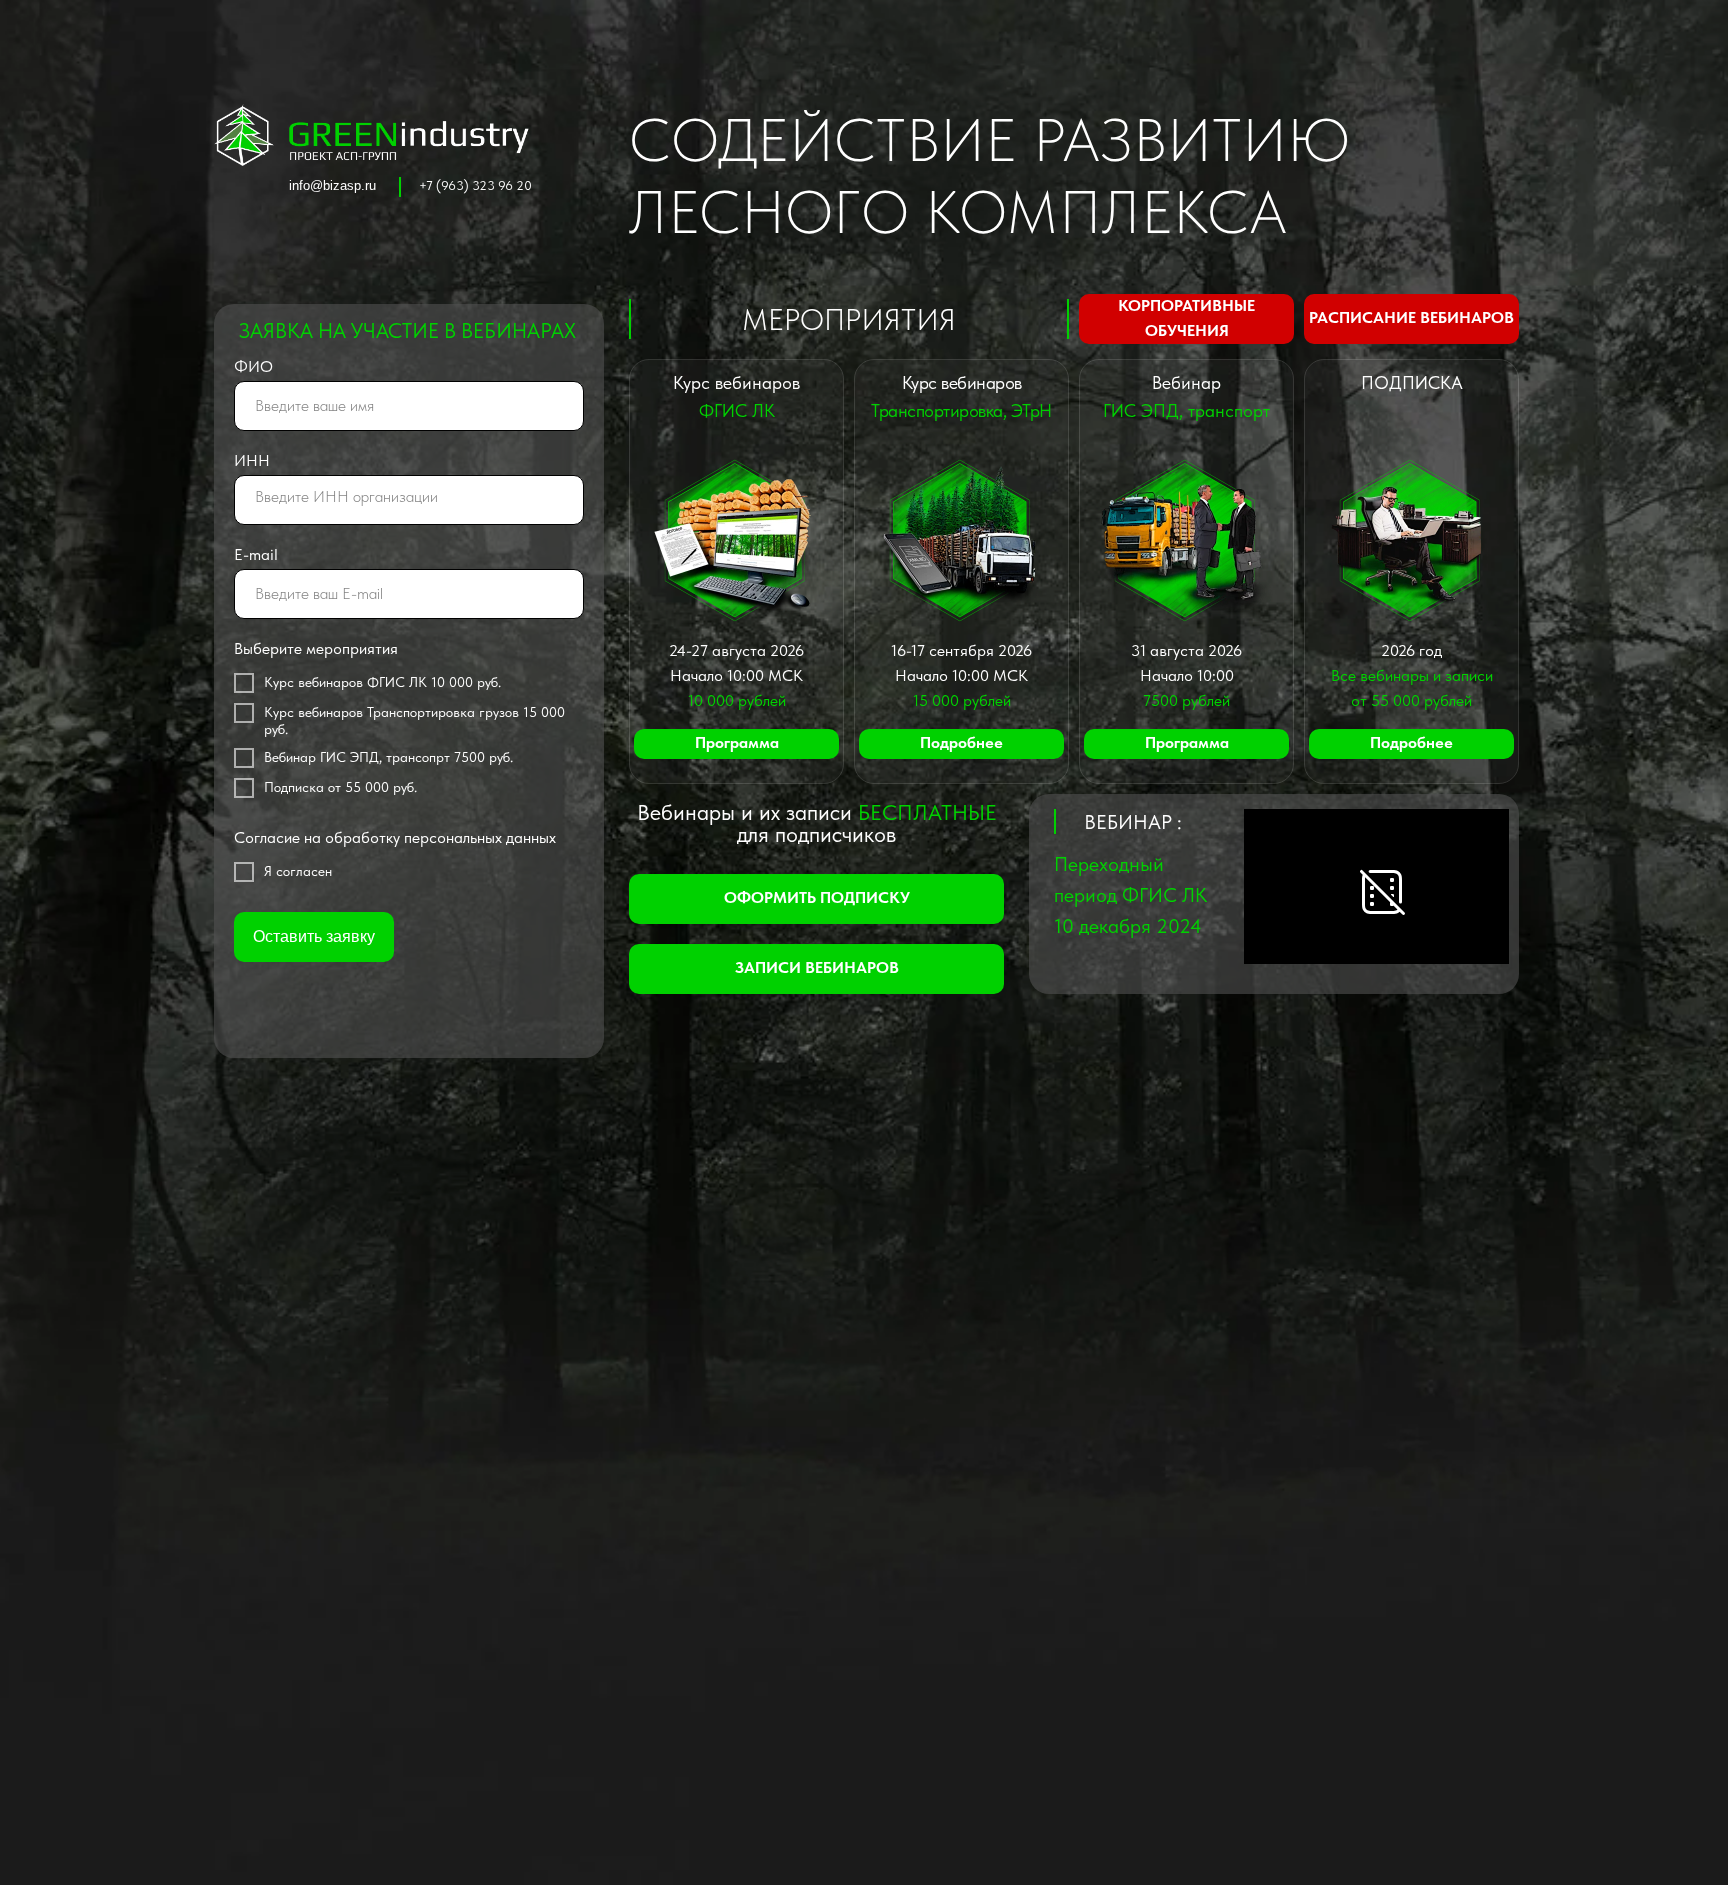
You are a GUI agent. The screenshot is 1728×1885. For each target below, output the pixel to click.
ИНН (252, 460)
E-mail (256, 554)
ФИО (253, 366)
